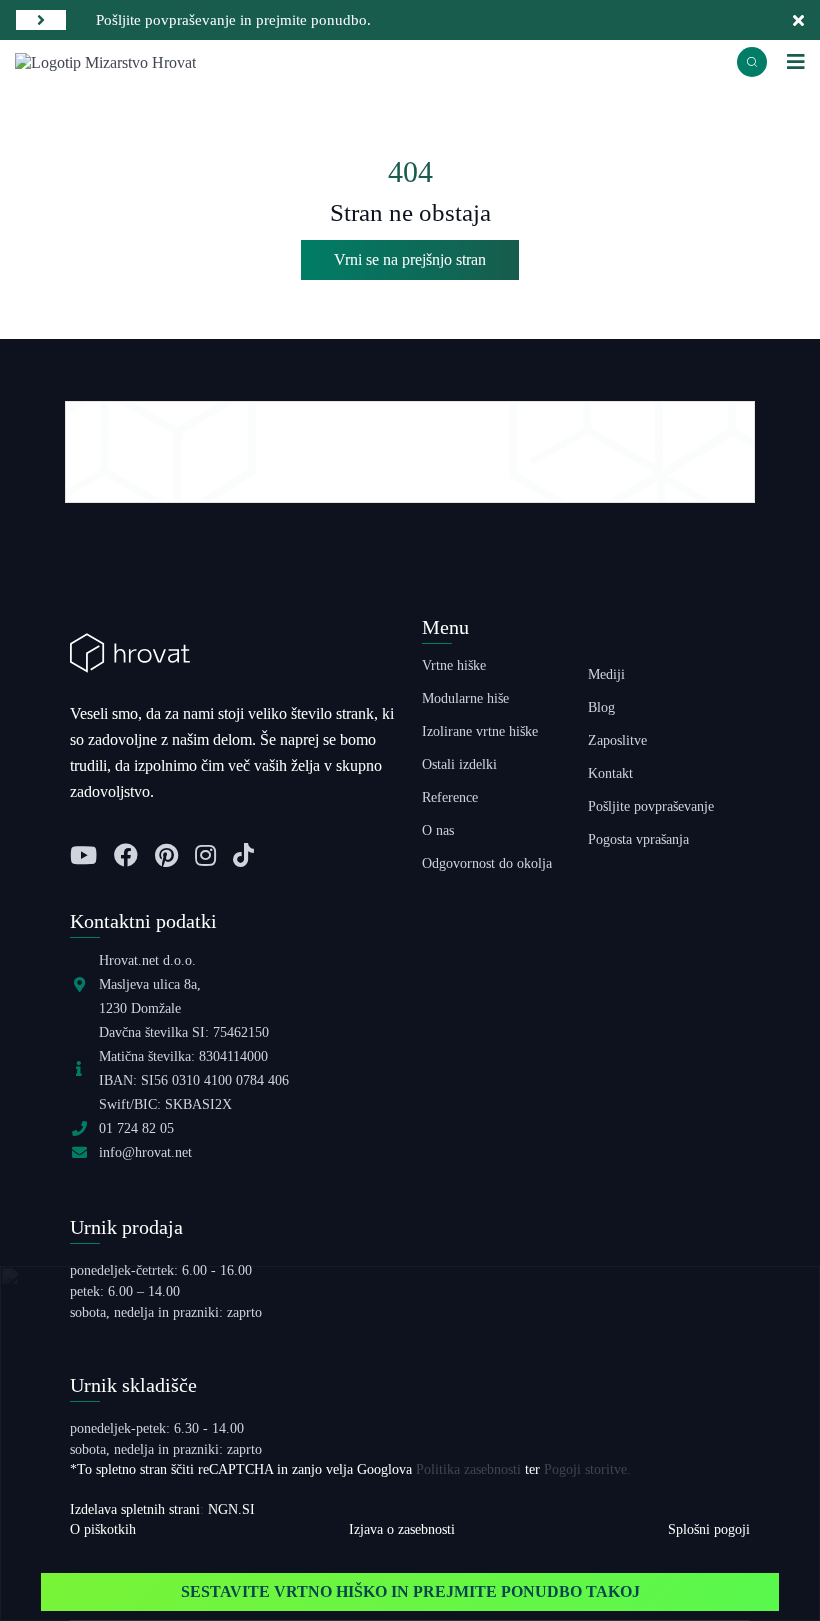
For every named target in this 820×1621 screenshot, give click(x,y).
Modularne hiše (465, 698)
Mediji (606, 674)
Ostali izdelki (459, 764)
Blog (601, 707)
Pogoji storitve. (587, 1469)
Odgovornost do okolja (487, 863)
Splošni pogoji (709, 1529)
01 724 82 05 (136, 1128)
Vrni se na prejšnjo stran (410, 259)
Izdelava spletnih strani (135, 1509)
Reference (450, 797)
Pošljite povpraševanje (651, 806)
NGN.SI (231, 1509)
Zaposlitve (617, 740)
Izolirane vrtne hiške (480, 731)
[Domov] (105, 60)
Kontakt (610, 773)
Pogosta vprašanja (638, 839)
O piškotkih (103, 1529)
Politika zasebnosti (468, 1469)
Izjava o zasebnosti (402, 1529)
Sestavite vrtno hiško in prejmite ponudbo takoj (410, 1591)
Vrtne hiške (454, 665)
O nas (438, 830)
